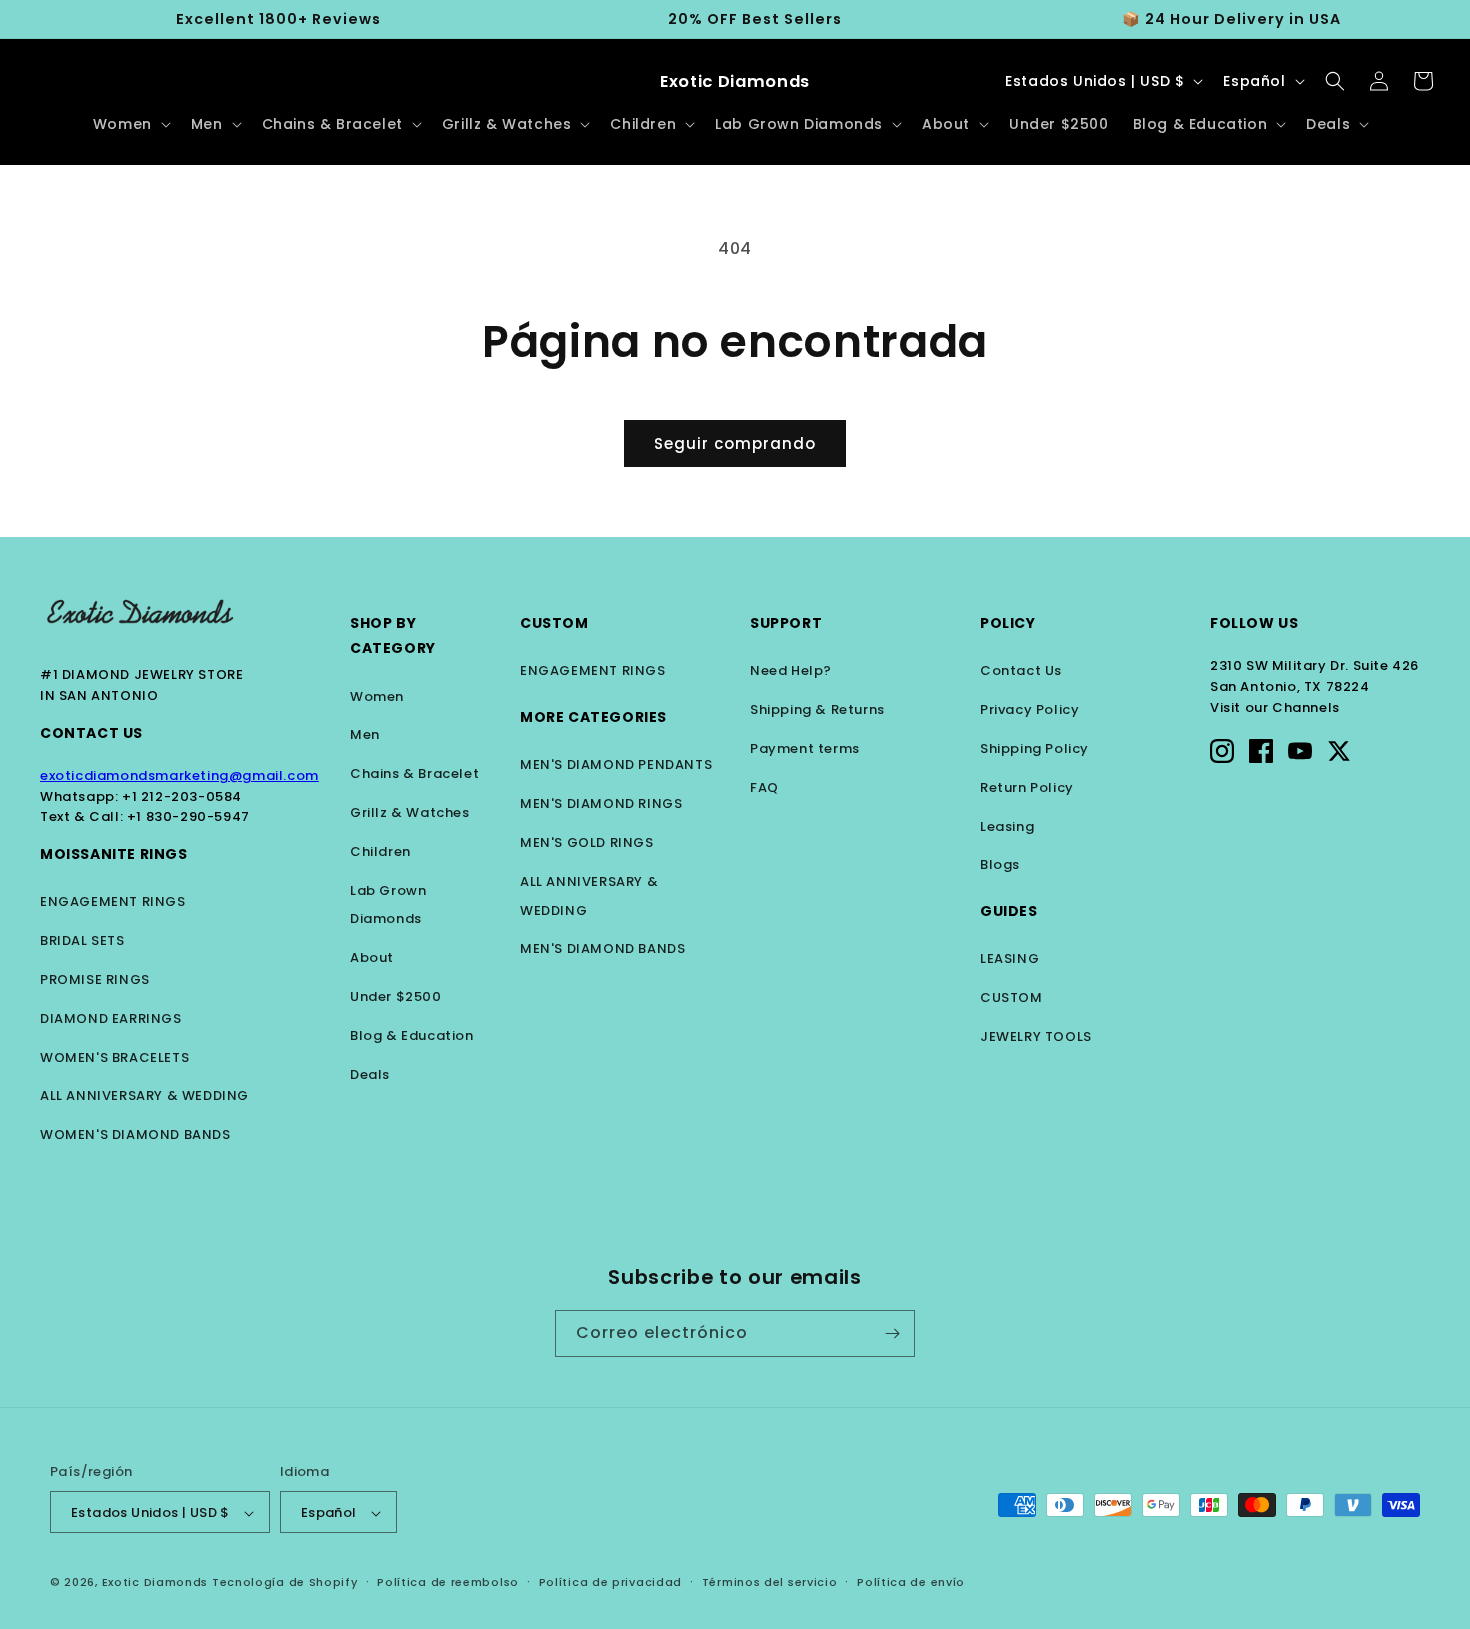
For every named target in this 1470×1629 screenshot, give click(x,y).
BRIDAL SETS (82, 940)
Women (377, 696)
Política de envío (911, 1583)
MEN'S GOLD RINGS (587, 842)
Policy (1008, 623)
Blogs (1000, 864)
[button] (130, 124)
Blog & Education (412, 1035)
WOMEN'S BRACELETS (114, 1057)
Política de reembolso (448, 1583)
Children (380, 851)
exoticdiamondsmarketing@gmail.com (179, 775)
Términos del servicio (770, 1583)
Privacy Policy (1029, 709)
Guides (1009, 911)
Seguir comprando (735, 443)
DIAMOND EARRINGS (111, 1018)
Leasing (1007, 826)
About (372, 957)
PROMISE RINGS (95, 979)
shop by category (393, 635)
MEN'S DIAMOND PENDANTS (616, 764)
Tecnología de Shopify (285, 1583)
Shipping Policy (1034, 748)
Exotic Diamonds (155, 1583)
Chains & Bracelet (414, 773)
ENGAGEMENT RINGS (113, 901)
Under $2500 (396, 996)
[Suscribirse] (892, 1333)
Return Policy (1027, 787)
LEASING (1009, 958)
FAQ (764, 787)
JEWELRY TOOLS (1036, 1036)
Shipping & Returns (817, 709)
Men (365, 734)
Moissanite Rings (114, 854)
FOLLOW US (1254, 623)
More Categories (593, 717)
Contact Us (91, 733)
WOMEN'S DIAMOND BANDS (135, 1134)
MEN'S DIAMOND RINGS (601, 803)
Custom (554, 623)
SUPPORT (786, 623)
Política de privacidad (610, 1583)
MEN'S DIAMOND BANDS (602, 948)
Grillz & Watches (410, 812)
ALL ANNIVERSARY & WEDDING (144, 1095)
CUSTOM (1011, 997)
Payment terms (805, 748)
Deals (370, 1074)
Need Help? (791, 670)
